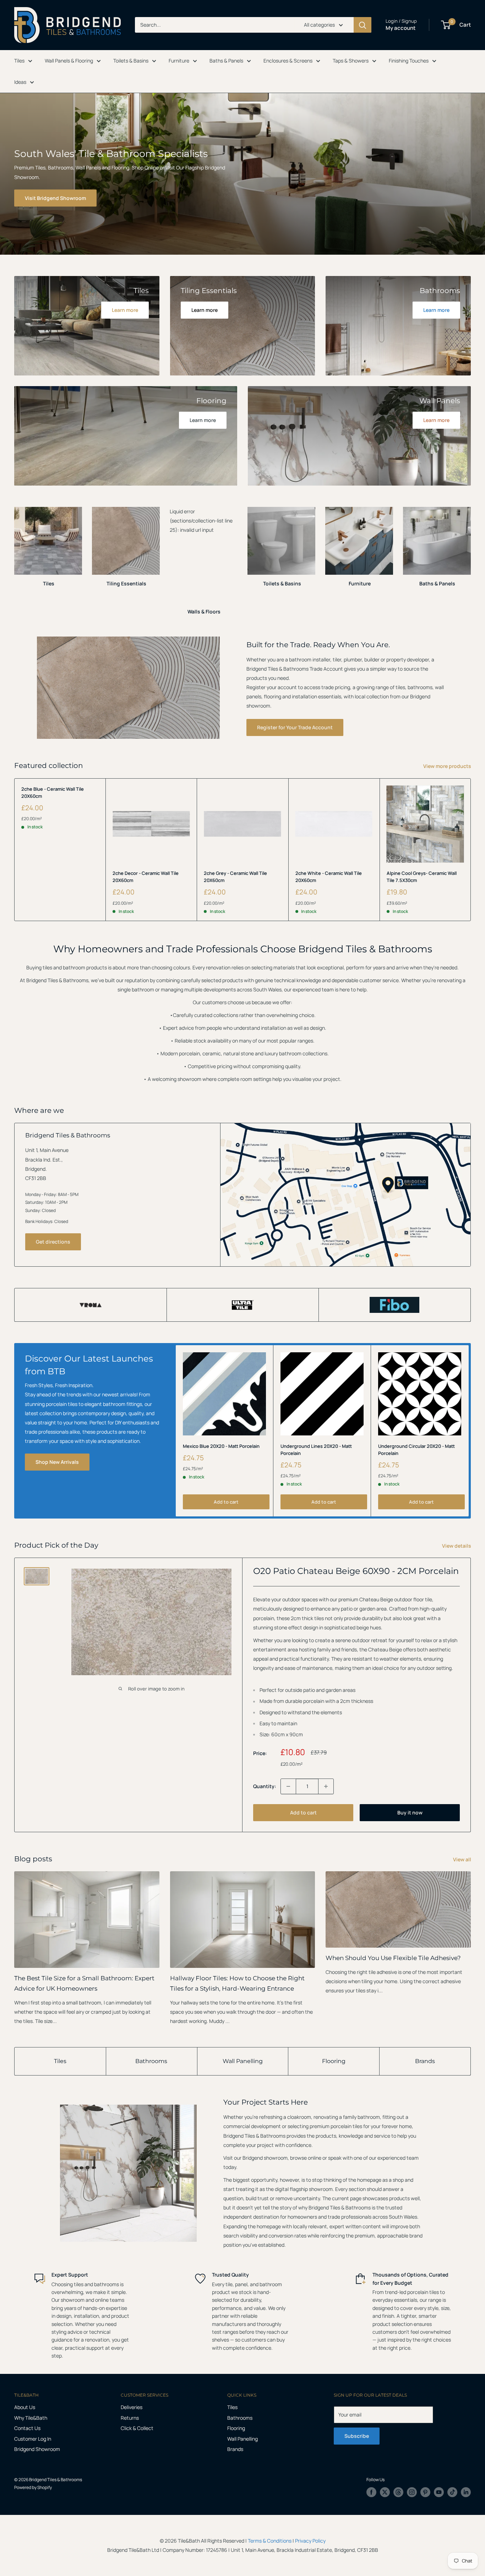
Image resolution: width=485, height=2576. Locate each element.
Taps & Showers (351, 61)
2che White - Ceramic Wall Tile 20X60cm (329, 877)
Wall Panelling (243, 2061)
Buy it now (410, 1812)
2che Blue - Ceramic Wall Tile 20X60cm (53, 792)
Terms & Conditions (270, 2541)
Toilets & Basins (131, 61)
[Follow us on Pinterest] (425, 2492)
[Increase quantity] (326, 1786)
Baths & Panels (226, 61)
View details (457, 1546)
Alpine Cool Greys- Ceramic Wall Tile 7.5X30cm (422, 877)
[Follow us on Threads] (398, 2492)
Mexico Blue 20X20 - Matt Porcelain (221, 1446)
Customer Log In (33, 2439)
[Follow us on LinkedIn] (466, 2492)
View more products (448, 766)
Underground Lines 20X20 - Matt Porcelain (316, 1450)
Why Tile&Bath (31, 2418)
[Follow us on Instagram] (412, 2492)
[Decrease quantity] (288, 1786)
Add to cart (226, 1502)
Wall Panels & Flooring (69, 61)
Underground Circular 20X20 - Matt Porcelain (416, 1450)
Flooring (334, 2061)
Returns (130, 2418)
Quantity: (265, 1786)
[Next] (471, 554)
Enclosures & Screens (288, 61)
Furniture (179, 61)
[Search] (363, 25)
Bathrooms (151, 2061)
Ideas (20, 82)
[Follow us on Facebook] (371, 2492)
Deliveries (132, 2407)
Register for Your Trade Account (295, 727)
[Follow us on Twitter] (385, 2492)
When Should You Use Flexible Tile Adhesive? (393, 1958)
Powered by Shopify (33, 2487)
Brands (425, 2061)
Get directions (53, 1242)
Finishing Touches (409, 61)
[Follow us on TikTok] (452, 2492)
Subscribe (357, 2436)
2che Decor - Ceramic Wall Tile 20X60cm (146, 877)
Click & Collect (137, 2428)
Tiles (19, 61)
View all (463, 1859)
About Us (25, 2407)
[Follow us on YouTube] (439, 2492)
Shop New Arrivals (57, 1462)
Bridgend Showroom (37, 2449)
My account (400, 28)
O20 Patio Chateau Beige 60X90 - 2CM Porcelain (356, 1571)
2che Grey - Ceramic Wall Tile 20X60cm (235, 877)
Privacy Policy (310, 2541)
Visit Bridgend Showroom (55, 198)
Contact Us (27, 2428)
